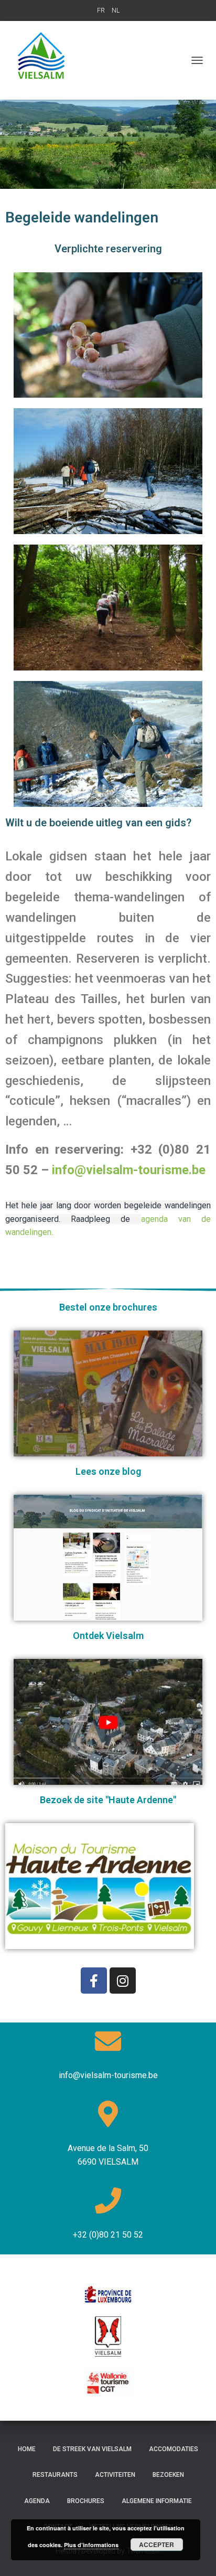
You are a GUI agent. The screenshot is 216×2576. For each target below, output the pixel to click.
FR (101, 10)
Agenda (37, 2501)
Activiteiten (115, 2475)
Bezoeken (168, 2475)
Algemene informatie (157, 2501)
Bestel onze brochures (108, 1307)
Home (27, 2449)
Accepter (156, 2545)
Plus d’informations (91, 2545)
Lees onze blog (108, 1471)
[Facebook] (94, 1981)
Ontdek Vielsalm (108, 1636)
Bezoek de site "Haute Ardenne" (108, 1800)
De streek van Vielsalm (92, 2449)
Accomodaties (174, 2449)
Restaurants (55, 2475)
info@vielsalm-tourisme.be (129, 1170)
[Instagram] (123, 1981)
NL (116, 10)
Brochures (86, 2501)
